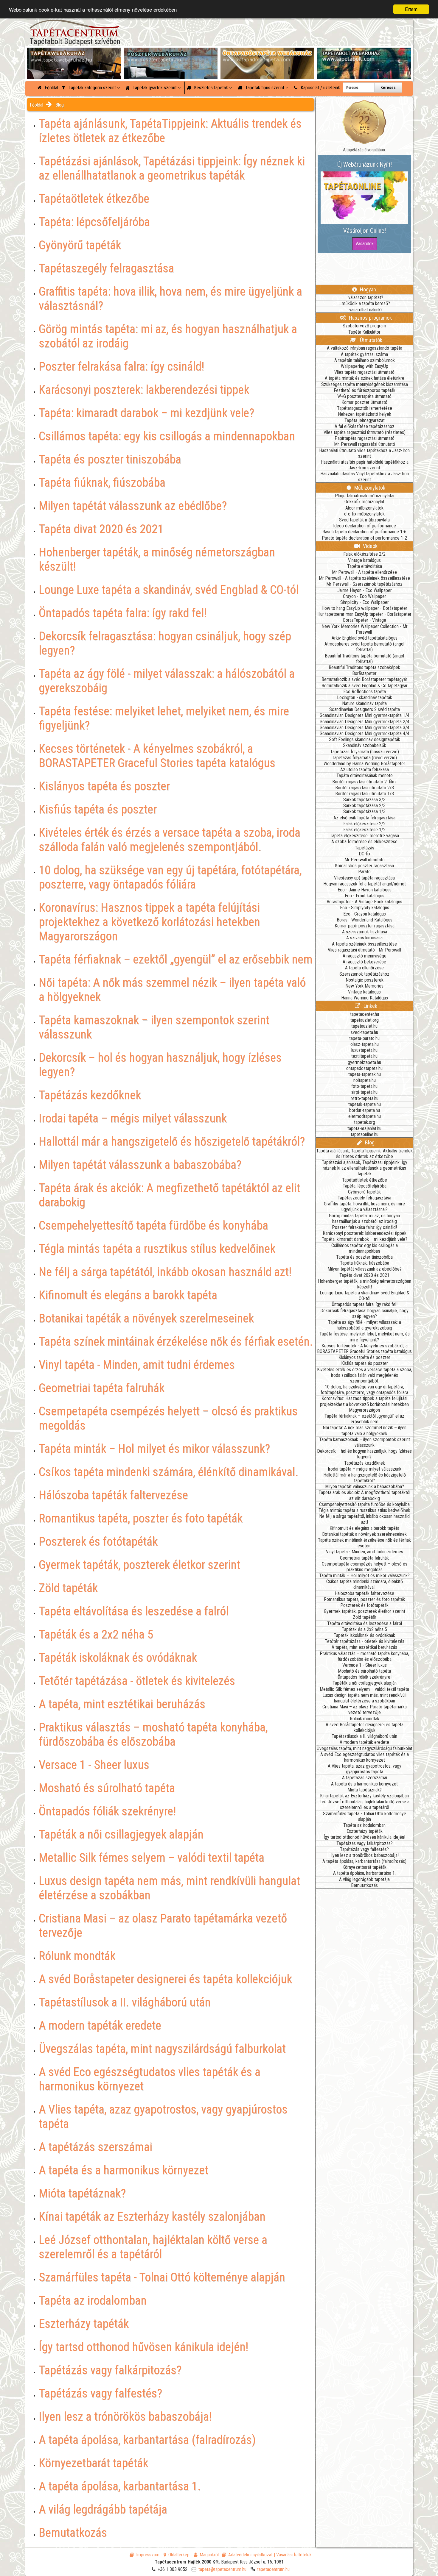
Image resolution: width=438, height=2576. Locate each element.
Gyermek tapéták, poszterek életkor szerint (365, 1611)
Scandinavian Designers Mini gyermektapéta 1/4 (365, 715)
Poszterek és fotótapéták (364, 1605)
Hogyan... (369, 289)
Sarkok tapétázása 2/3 (364, 806)
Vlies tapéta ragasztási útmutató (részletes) (365, 432)
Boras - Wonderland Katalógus (365, 920)
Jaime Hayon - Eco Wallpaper (365, 590)
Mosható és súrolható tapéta (364, 1671)
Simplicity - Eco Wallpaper (365, 602)
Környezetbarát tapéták (364, 1867)
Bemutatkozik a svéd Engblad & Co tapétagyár (365, 686)
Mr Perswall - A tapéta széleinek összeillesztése (364, 578)
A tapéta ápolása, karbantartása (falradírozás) (364, 1861)
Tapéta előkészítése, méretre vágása (364, 836)
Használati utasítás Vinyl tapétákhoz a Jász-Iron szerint (365, 477)
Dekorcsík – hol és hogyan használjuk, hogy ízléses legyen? (364, 1454)
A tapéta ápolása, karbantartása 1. (364, 1873)
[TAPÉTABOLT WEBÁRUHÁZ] (364, 54)
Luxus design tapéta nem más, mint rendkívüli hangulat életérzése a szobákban (364, 1698)
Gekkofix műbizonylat (364, 502)
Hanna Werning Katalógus (365, 998)
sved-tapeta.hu (364, 1032)
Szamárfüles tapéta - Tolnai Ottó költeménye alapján (365, 1816)
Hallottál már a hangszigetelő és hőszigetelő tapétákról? (365, 1478)
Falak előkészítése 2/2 (364, 554)
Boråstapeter (364, 673)
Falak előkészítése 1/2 (364, 830)
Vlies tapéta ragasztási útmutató (364, 372)
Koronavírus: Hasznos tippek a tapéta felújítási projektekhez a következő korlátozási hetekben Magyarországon (364, 1404)
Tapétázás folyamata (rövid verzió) (364, 758)
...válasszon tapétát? (364, 297)
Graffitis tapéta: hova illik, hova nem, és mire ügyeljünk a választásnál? (364, 1207)
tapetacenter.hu (365, 1014)
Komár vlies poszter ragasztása (364, 866)
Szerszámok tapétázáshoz (364, 974)
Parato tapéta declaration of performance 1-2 (364, 538)
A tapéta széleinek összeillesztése (364, 944)
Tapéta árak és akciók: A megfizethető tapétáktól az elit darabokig (364, 1495)
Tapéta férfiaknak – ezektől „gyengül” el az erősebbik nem (364, 1419)
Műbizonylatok (369, 488)
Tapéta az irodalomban (364, 1825)
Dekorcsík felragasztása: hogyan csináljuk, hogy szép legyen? (364, 1313)
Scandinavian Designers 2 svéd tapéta (365, 709)
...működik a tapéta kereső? (365, 303)
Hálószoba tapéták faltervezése (364, 1593)
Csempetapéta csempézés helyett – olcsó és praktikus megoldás (365, 1567)
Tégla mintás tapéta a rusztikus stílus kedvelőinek (364, 1510)
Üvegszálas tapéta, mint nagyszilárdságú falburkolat (365, 1748)
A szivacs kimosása (364, 938)
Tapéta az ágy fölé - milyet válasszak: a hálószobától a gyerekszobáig (365, 1325)
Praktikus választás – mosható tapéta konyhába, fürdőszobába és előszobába (364, 1656)
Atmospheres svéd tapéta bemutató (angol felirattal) (364, 647)
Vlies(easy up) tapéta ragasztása (364, 878)
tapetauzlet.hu (364, 1026)
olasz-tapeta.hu (365, 1044)
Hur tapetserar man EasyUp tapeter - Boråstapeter (364, 614)
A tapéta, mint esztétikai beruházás (364, 1647)
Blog (60, 105)
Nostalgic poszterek (365, 980)
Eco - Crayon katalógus (365, 914)
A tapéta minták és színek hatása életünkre (365, 378)
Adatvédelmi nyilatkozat (250, 2555)
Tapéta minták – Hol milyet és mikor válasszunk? (364, 1576)
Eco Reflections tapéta (365, 692)
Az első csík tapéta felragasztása (364, 818)
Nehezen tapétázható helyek (365, 414)
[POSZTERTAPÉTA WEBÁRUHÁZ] (171, 54)
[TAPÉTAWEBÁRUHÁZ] (74, 54)
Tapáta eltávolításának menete (365, 775)
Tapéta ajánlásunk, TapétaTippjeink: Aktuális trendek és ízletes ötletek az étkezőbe (364, 1154)
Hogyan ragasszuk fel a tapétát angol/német (365, 884)
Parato (364, 872)
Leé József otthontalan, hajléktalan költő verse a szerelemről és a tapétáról (364, 1805)
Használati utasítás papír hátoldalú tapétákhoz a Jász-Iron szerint (365, 465)
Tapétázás (365, 848)
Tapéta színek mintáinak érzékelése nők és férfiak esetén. (364, 1543)
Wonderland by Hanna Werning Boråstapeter (364, 764)
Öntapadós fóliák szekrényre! (365, 1677)
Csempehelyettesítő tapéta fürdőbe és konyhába (364, 1504)
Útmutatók (371, 340)
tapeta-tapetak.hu (365, 1074)
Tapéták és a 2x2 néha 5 (364, 1629)
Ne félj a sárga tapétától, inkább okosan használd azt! (364, 1519)
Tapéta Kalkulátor (364, 332)
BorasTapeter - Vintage (365, 620)
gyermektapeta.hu (364, 1062)
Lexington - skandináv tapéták (365, 697)
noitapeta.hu (365, 1080)
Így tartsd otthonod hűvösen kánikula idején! (364, 1837)
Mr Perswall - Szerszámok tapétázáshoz (364, 584)
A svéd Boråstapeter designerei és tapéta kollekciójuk (365, 1727)
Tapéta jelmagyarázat (365, 420)
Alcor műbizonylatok (364, 508)
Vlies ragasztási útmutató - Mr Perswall (364, 950)
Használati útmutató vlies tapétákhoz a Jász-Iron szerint (364, 453)
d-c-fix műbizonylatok (364, 514)
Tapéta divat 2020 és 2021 (364, 1275)
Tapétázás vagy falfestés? (364, 1849)
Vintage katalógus (364, 560)
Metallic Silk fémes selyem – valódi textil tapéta (364, 1689)
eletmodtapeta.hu (365, 1116)
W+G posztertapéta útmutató (364, 396)
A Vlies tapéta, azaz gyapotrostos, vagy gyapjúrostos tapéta (365, 1769)
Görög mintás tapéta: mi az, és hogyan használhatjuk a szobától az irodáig (364, 1219)
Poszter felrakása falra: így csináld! (364, 1227)
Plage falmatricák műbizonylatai (365, 496)
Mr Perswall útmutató (365, 860)
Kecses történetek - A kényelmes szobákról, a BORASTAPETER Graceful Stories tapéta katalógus (364, 1349)
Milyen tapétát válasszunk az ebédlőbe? (365, 1269)
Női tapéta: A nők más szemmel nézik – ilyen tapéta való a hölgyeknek (365, 1430)
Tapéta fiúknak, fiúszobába (365, 1263)
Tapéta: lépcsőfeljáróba (365, 1186)
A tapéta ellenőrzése (364, 968)
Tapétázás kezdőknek (365, 1463)
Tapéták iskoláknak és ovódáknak (364, 1635)
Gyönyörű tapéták (364, 1192)
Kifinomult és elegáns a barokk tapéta (364, 1528)
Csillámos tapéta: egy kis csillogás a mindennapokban (365, 1248)
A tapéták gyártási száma (364, 354)
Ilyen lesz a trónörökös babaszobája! (365, 1855)
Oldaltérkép (179, 2555)
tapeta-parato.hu (364, 1038)
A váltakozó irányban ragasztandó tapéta (365, 348)
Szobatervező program (364, 326)
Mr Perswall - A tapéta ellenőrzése (364, 572)
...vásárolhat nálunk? (365, 310)
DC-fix (365, 854)
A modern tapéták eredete (364, 1742)
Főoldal (51, 88)
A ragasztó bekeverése (364, 962)
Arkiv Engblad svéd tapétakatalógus (365, 638)
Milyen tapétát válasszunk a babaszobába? (365, 1487)
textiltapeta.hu (364, 1056)
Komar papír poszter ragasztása (365, 926)
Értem (411, 9)
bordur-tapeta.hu (365, 1110)
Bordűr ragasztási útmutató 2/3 (365, 788)
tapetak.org (365, 1122)
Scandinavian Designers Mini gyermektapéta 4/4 (365, 734)
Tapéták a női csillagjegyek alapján (365, 1683)
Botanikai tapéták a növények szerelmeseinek (364, 1534)
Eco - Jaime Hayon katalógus (365, 890)
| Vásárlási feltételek (293, 2555)
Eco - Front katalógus (365, 896)
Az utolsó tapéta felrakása (365, 770)
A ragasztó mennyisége (365, 956)
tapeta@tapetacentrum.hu (222, 2569)
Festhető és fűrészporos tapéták (365, 390)
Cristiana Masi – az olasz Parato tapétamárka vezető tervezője (365, 1710)
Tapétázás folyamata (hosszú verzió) (365, 752)
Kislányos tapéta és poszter (364, 1357)
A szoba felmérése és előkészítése (364, 842)
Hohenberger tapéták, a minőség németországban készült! (365, 1284)
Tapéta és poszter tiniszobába (364, 1257)
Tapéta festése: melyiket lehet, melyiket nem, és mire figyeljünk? (365, 1337)
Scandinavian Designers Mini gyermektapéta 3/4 (365, 728)
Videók (370, 546)
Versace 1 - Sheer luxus (365, 1665)
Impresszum (148, 2555)
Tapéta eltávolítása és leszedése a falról (365, 1623)
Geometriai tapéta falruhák (364, 1558)
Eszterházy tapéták (365, 1831)
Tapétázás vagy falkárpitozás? (365, 1843)
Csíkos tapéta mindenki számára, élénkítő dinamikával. (365, 1584)
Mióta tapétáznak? (365, 1790)
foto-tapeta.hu (364, 1086)
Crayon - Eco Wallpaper (365, 596)
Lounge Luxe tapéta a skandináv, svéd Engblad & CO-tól (365, 1296)
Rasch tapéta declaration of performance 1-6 (364, 532)
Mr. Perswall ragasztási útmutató (365, 444)
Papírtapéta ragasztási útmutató (365, 438)
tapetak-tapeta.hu (365, 1104)
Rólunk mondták (365, 1719)
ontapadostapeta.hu (364, 1068)
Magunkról (209, 2555)
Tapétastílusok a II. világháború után (364, 1736)
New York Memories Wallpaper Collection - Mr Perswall (365, 629)
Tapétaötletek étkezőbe (365, 1180)
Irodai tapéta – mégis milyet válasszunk (365, 1469)
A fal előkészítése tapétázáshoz (365, 426)
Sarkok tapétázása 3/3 (364, 800)
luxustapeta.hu (364, 1050)
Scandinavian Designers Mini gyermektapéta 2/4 (365, 722)
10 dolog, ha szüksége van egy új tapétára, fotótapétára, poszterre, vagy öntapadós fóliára (364, 1390)
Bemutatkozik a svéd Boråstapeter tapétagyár (364, 679)
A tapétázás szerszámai (365, 1778)
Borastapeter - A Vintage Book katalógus (364, 902)
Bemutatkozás (364, 1885)
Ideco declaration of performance (365, 526)
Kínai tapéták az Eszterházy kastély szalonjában (364, 1796)
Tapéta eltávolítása (365, 566)
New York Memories (364, 986)
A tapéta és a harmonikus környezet (364, 1784)
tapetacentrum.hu (273, 2569)
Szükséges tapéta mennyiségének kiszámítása (365, 384)
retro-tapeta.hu (365, 1098)
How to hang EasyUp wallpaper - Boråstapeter (364, 608)
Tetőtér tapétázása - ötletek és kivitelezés (365, 1641)
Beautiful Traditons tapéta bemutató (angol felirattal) (364, 659)
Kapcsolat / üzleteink (320, 88)
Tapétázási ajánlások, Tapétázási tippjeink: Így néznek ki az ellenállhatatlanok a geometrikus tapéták (365, 1168)
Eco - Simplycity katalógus (365, 908)
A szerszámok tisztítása (365, 932)
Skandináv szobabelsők (365, 745)
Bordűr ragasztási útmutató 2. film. (364, 782)
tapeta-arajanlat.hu (364, 1128)
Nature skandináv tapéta (364, 703)
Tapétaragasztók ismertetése (365, 408)
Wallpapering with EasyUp (365, 366)
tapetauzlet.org (365, 1020)
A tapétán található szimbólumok (365, 360)
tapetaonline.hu (365, 1134)
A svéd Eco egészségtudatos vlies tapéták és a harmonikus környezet (365, 1757)
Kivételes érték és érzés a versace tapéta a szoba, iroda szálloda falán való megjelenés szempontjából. (365, 1375)
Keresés (388, 88)
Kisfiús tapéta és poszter (365, 1363)
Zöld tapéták (365, 1617)
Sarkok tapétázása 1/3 (364, 811)
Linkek (370, 1006)
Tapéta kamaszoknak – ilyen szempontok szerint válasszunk (365, 1442)
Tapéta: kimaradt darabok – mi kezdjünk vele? (365, 1239)
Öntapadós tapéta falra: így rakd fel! (365, 1304)
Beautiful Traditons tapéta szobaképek (364, 667)
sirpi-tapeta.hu (364, 1092)
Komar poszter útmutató (364, 402)
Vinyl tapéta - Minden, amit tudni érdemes (365, 1552)
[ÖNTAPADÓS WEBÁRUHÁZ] (267, 54)
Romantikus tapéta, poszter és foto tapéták (364, 1599)
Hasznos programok (370, 318)
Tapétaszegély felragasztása (364, 1198)
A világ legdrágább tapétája (364, 1879)
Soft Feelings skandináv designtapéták (365, 739)
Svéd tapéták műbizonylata (364, 520)
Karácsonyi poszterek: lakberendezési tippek (365, 1233)
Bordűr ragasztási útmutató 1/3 (365, 794)
